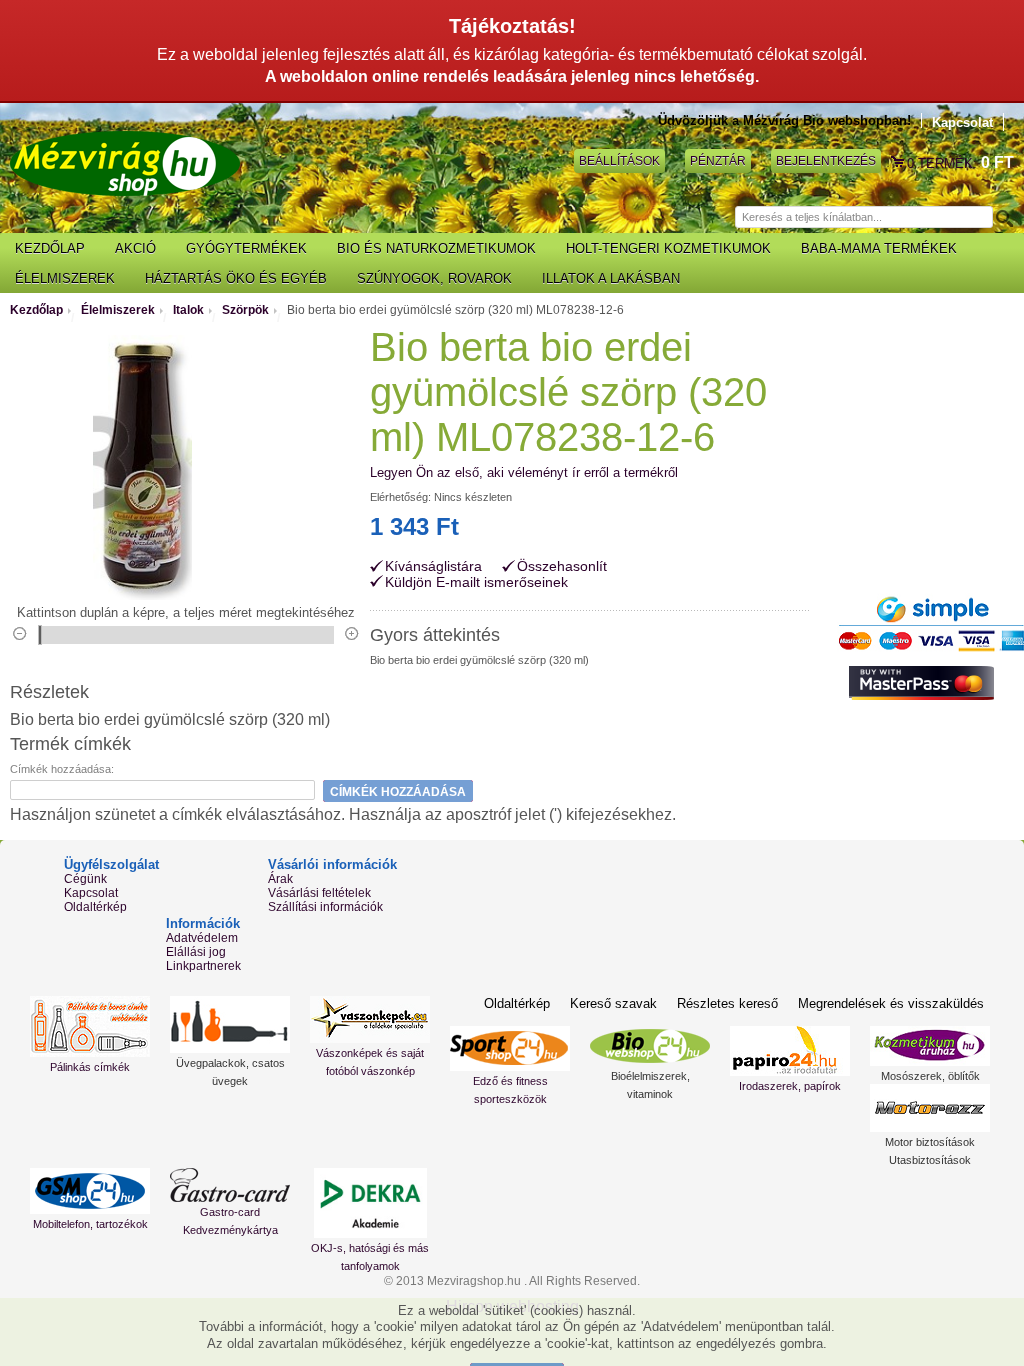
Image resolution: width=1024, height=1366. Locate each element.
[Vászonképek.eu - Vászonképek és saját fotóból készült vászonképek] (370, 1019)
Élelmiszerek (118, 310)
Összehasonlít (562, 566)
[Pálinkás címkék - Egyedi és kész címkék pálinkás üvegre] (90, 1026)
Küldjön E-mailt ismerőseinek (476, 582)
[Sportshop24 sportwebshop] (510, 1048)
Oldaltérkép (95, 907)
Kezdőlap (36, 310)
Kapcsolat (962, 122)
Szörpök (245, 310)
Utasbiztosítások (930, 1160)
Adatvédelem (202, 938)
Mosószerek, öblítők (930, 1076)
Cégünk (85, 879)
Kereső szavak (613, 1003)
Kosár (899, 163)
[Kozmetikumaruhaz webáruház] (930, 1046)
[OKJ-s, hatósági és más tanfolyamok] (370, 1203)
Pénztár (718, 161)
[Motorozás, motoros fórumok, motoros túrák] (930, 1108)
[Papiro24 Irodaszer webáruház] (790, 1051)
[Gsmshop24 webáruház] (90, 1191)
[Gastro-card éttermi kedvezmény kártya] (230, 1185)
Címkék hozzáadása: (62, 769)
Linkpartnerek (203, 966)
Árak (280, 879)
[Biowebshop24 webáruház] (650, 1046)
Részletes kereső (727, 1003)
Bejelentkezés (826, 161)
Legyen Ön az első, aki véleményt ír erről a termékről (524, 472)
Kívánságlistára (433, 566)
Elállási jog (196, 952)
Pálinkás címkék (90, 1067)
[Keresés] (1003, 218)
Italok (188, 310)
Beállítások (619, 161)
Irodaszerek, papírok (790, 1086)
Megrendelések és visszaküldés (891, 1003)
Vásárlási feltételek (319, 893)
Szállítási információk (325, 907)
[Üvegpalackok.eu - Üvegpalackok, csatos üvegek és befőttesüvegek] (230, 1024)
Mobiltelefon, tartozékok (90, 1224)
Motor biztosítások (930, 1142)
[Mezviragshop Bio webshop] (125, 163)
